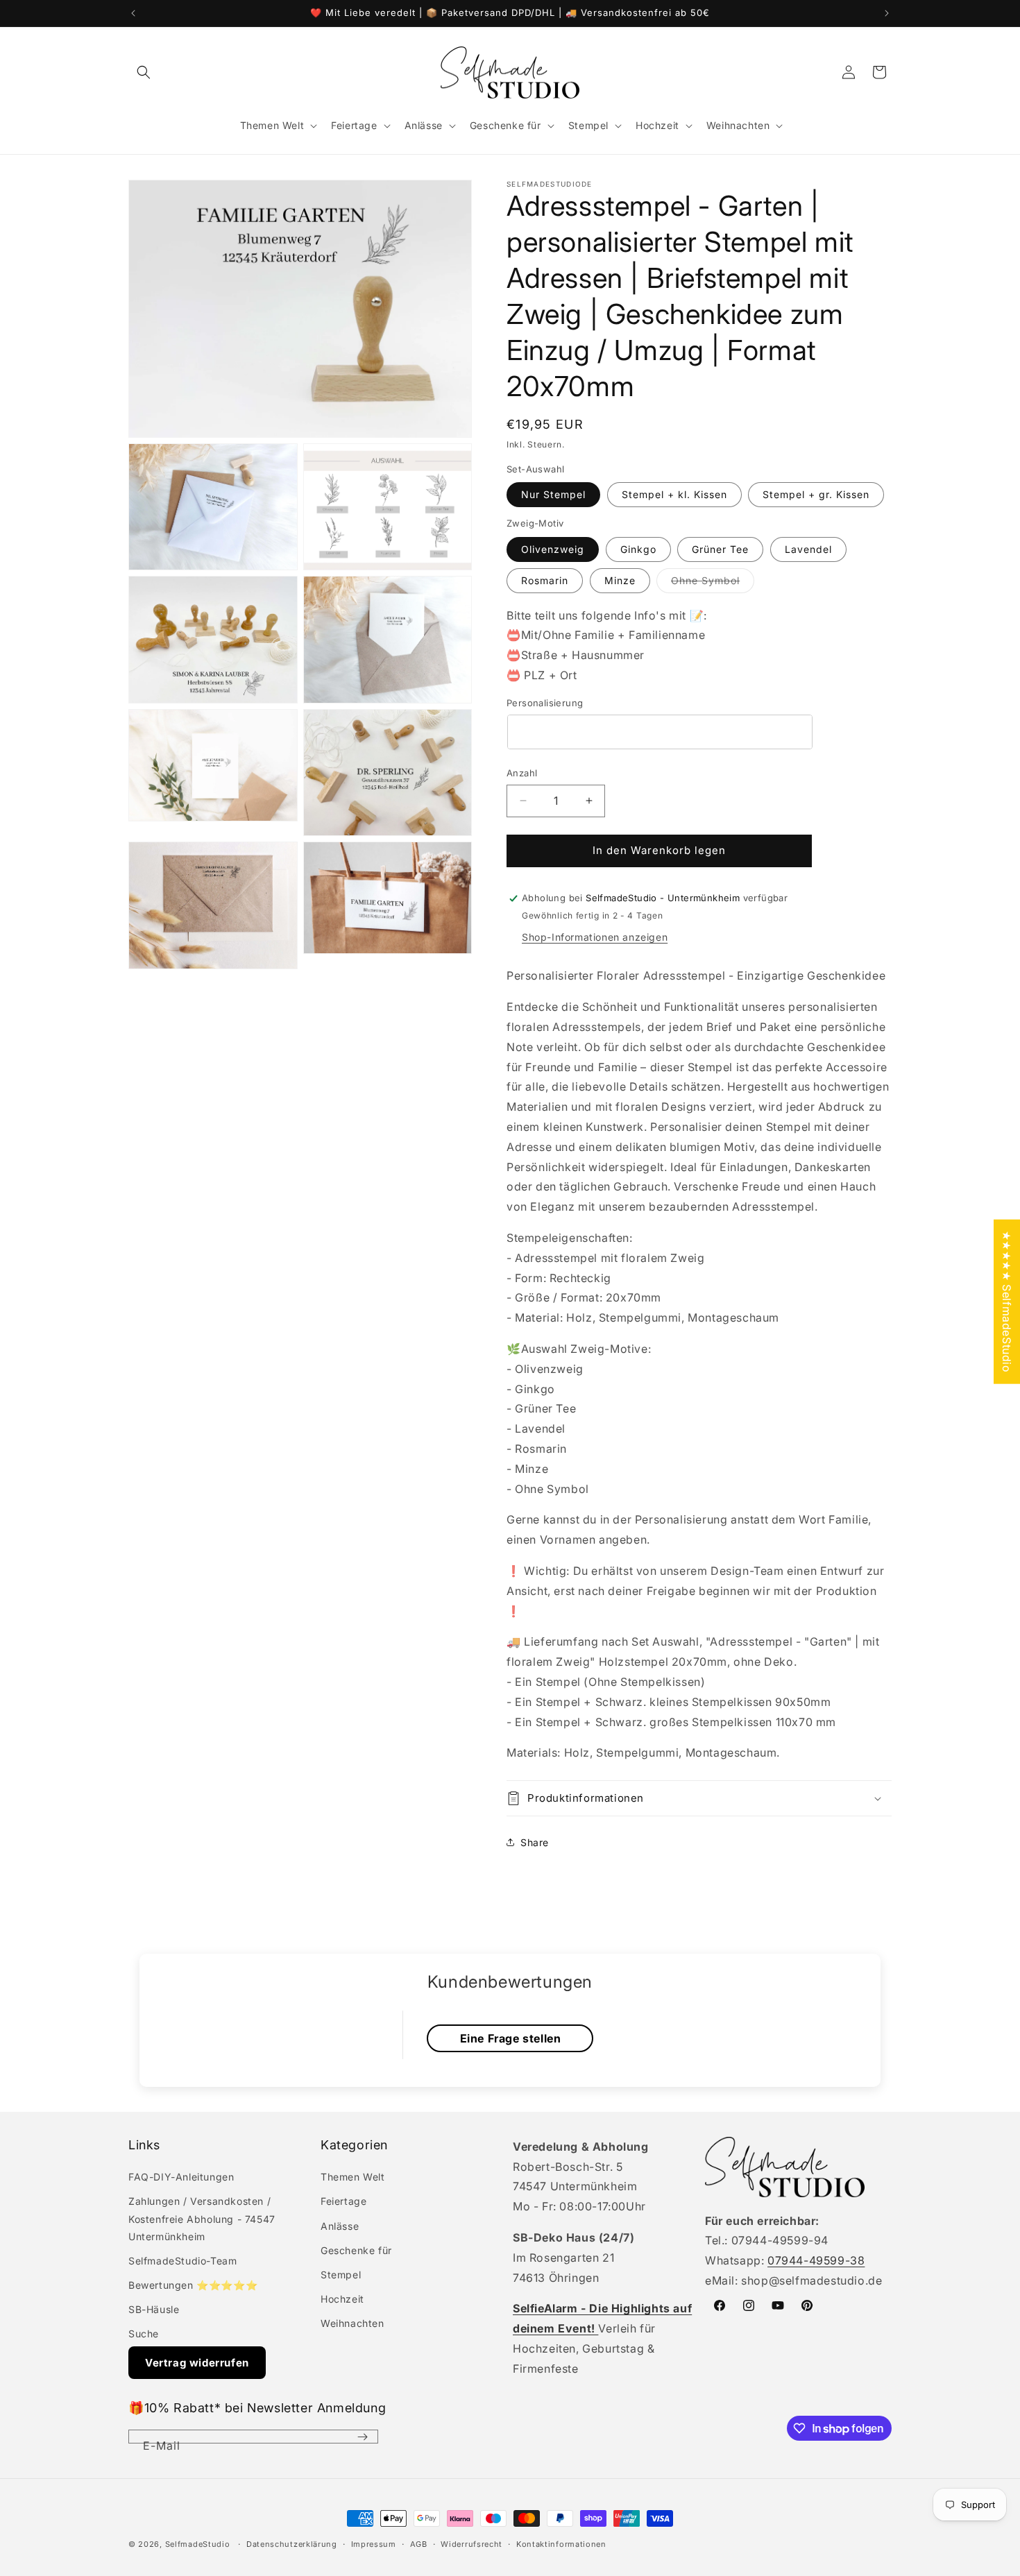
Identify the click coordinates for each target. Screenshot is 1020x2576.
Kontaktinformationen (561, 2544)
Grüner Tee (720, 549)
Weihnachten (352, 2323)
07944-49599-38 (816, 2260)
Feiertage (343, 2201)
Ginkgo (638, 549)
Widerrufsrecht (471, 2544)
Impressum (374, 2544)
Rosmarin (545, 580)
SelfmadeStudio (198, 2544)
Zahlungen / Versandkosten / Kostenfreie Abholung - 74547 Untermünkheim (202, 2218)
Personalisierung (545, 703)
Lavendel (808, 549)
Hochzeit (342, 2299)
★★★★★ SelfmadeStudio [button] (1007, 1301)
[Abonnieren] (362, 2437)
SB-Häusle (154, 2309)
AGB (419, 2544)
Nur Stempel (553, 494)
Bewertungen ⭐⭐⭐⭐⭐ (193, 2285)
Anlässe (340, 2226)
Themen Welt (353, 2177)
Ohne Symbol (713, 583)
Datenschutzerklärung (292, 2544)
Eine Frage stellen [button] (511, 2038)
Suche (144, 2334)
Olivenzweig (553, 549)
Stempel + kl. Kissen (674, 494)
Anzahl (522, 773)
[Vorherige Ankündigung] (133, 13)
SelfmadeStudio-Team (182, 2261)
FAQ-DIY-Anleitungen (181, 2177)
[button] (144, 72)
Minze (620, 580)
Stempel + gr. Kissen (816, 494)
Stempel (341, 2275)
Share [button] (535, 1842)
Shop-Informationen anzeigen (595, 937)
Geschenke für (356, 2250)
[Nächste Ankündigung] (887, 13)
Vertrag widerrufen (197, 2363)
